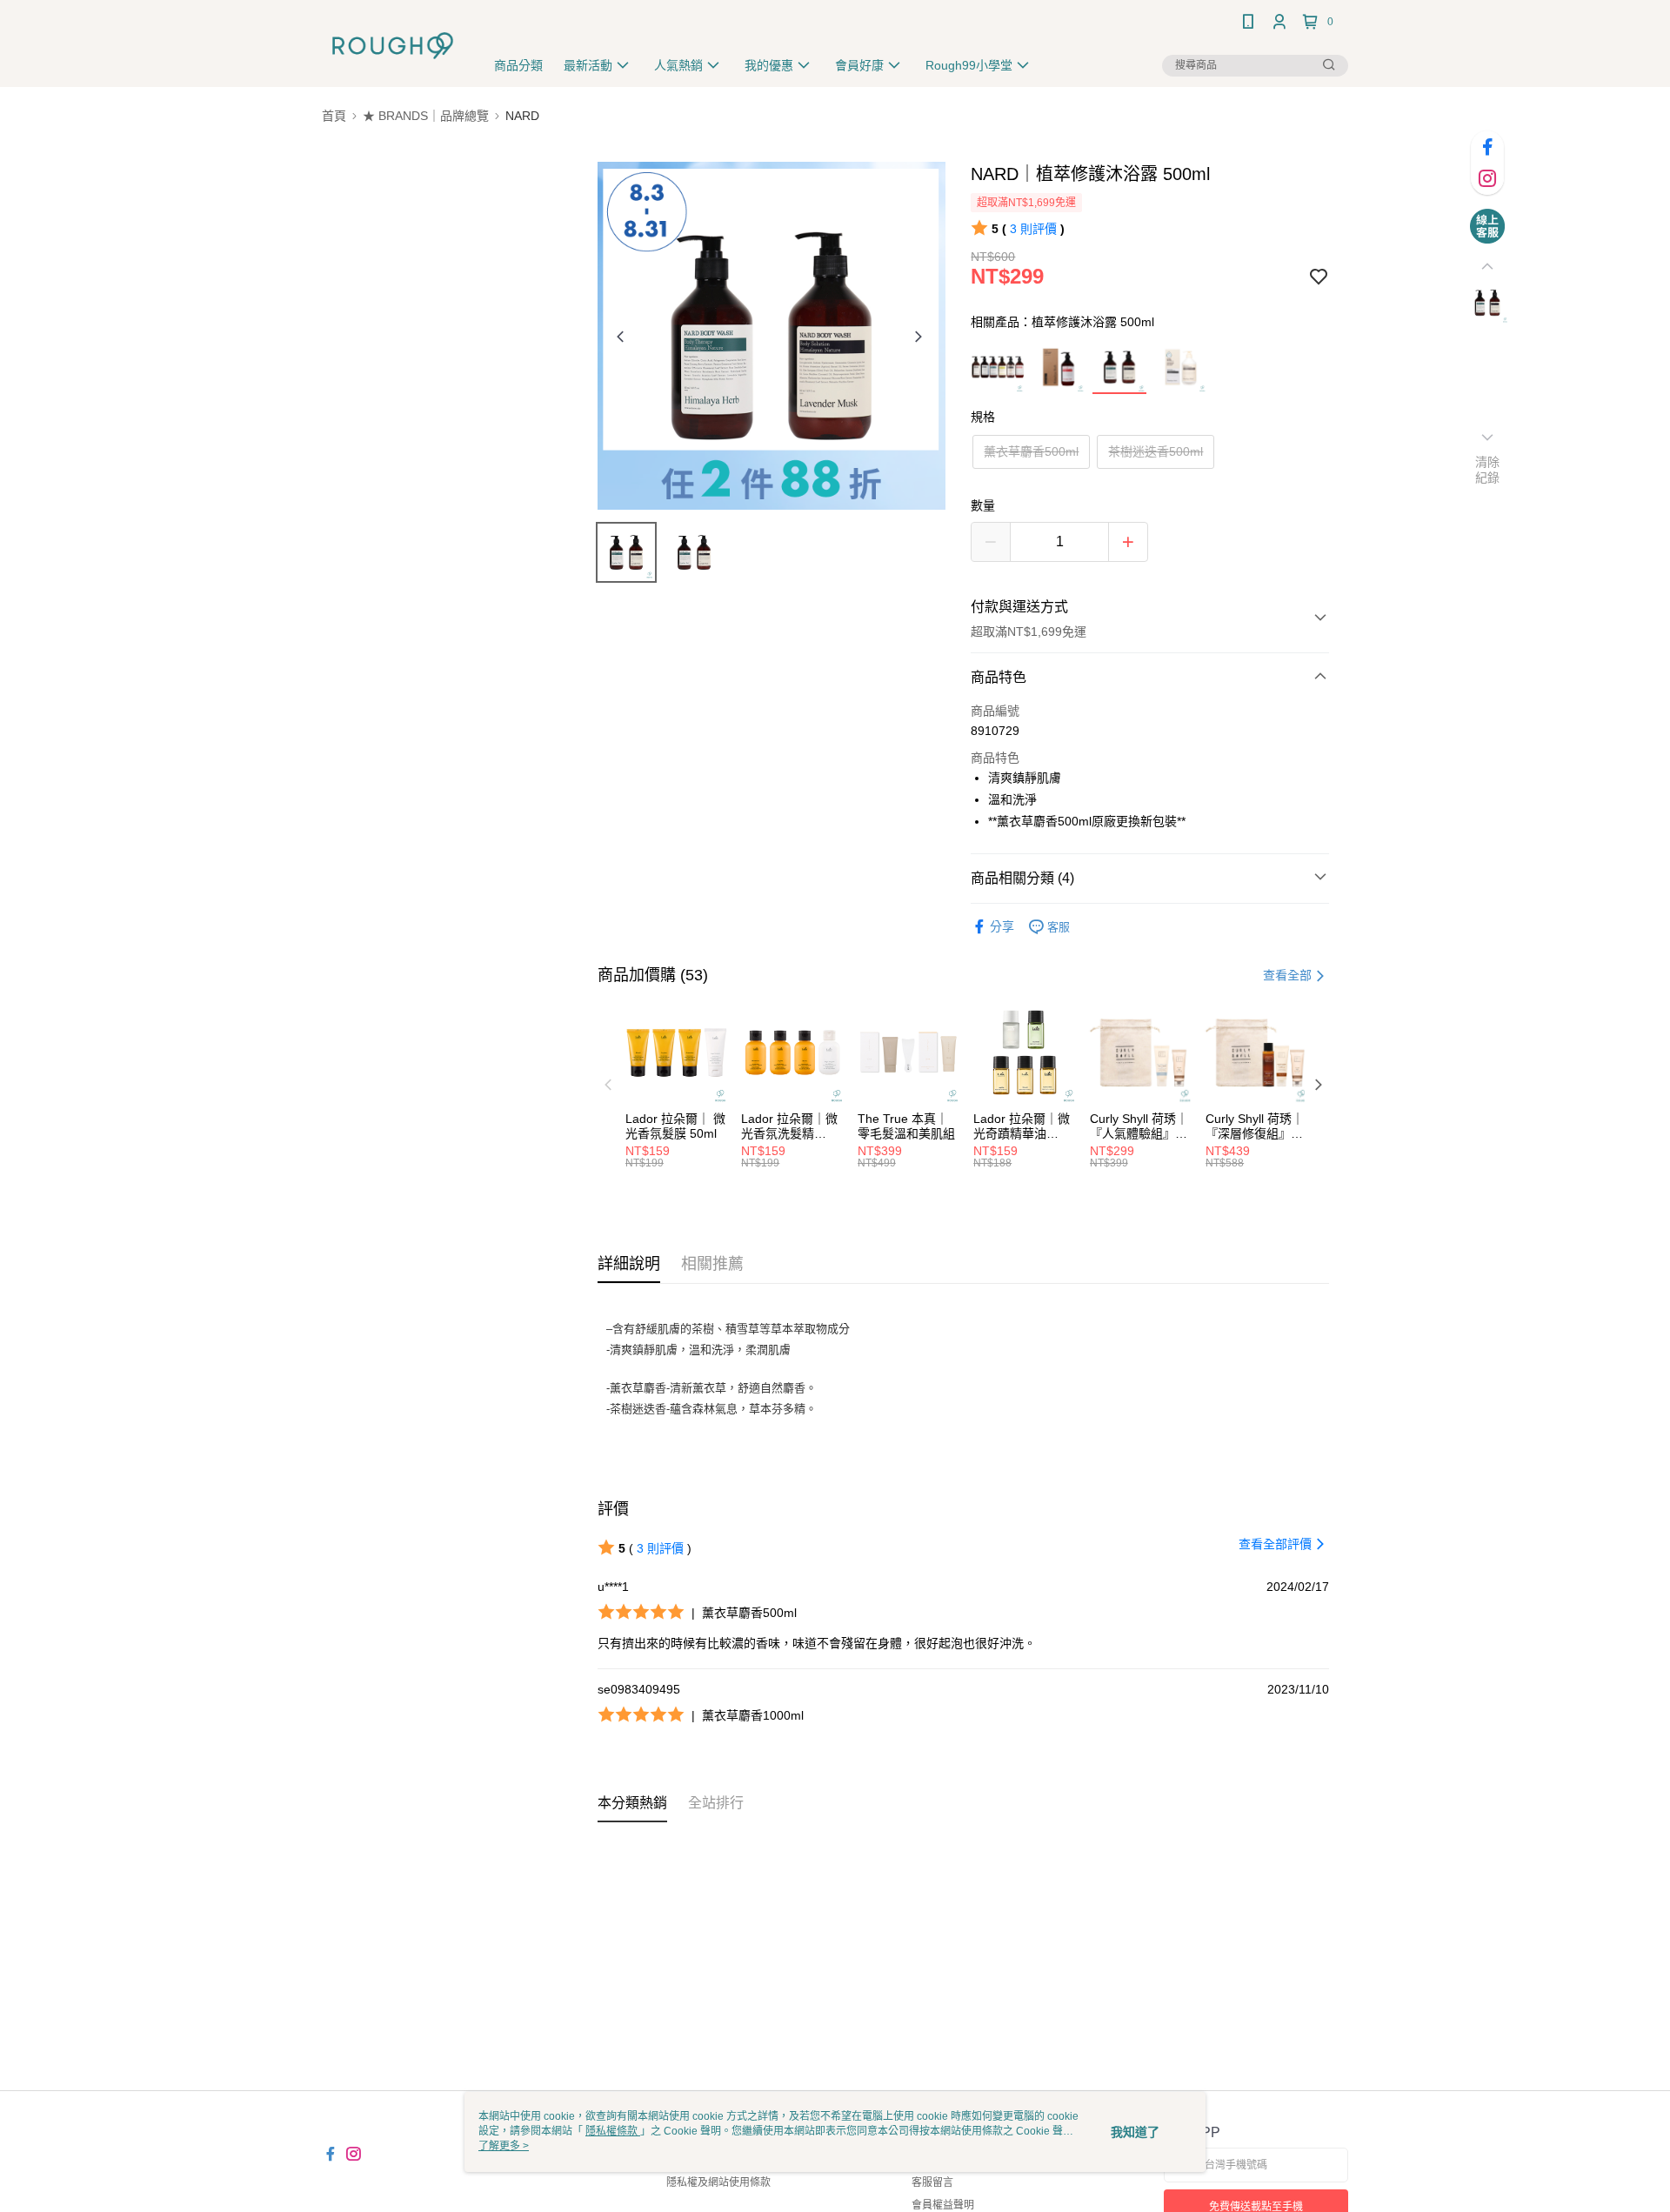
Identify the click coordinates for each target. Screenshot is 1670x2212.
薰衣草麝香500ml (1031, 451)
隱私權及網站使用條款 (718, 2182)
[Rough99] (393, 46)
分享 (1002, 926)
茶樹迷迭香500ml (1156, 451)
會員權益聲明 (943, 2205)
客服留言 (932, 2182)
